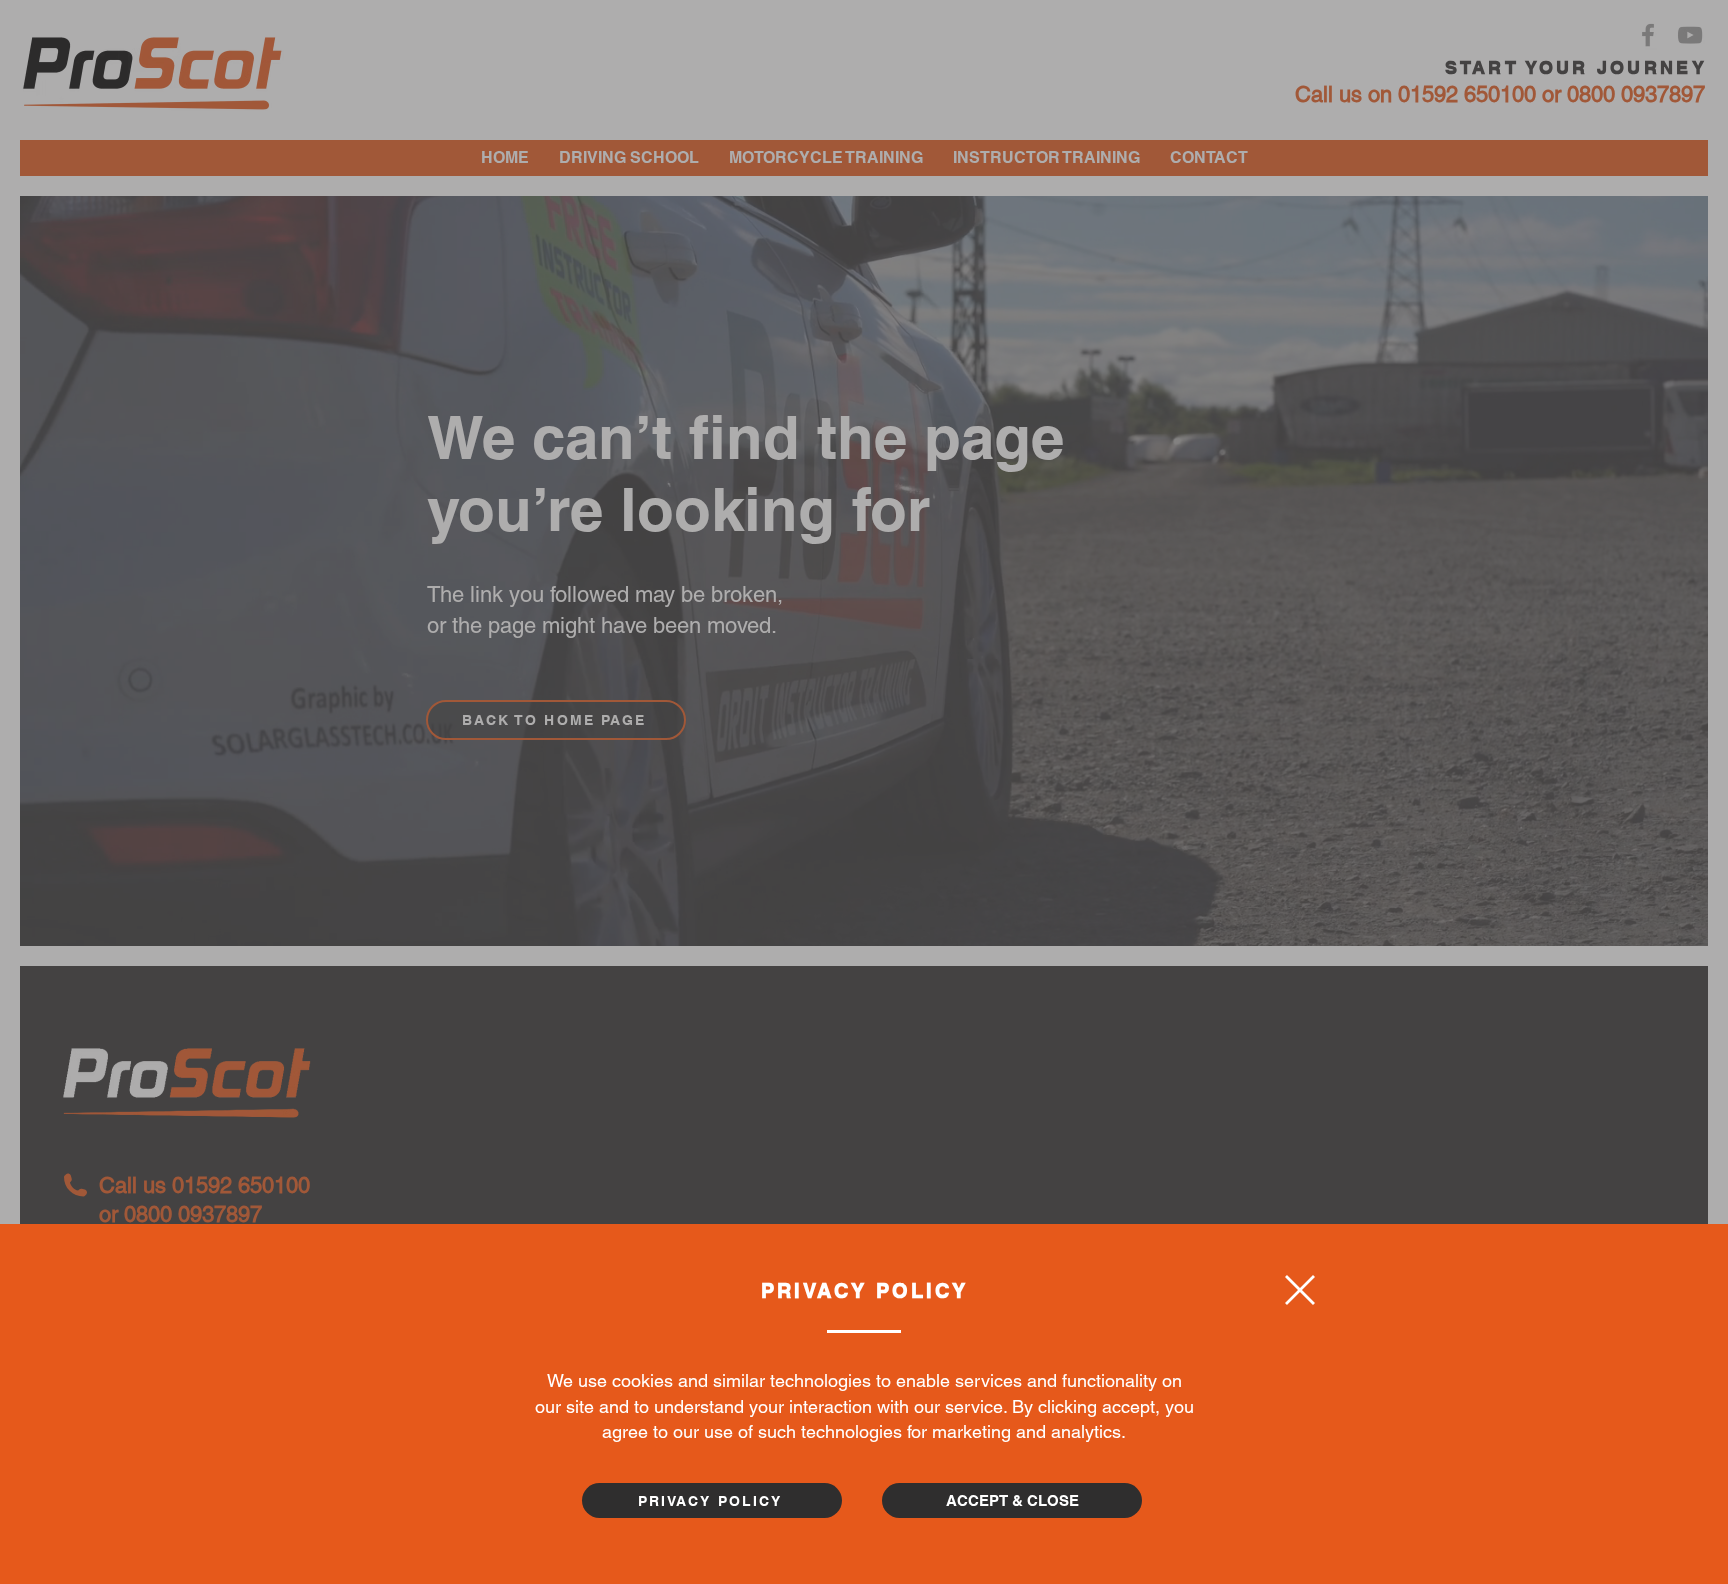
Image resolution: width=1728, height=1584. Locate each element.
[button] (1300, 1290)
